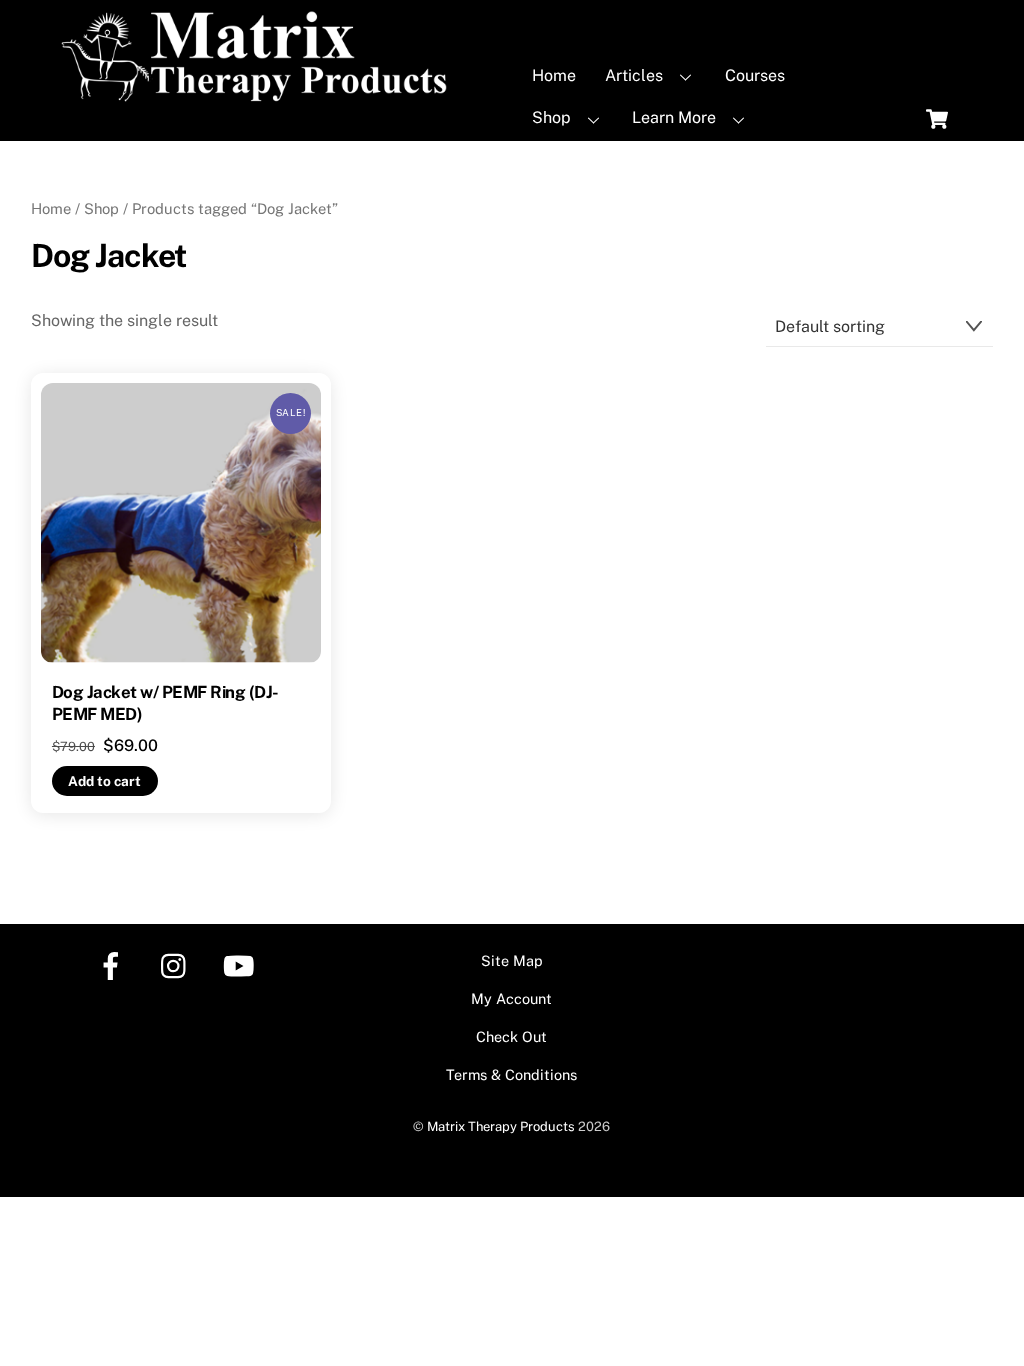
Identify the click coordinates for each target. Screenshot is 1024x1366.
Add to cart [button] (104, 781)
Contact (561, 160)
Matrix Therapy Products (501, 1126)
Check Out (511, 1036)
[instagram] (178, 964)
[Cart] (937, 119)
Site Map (512, 960)
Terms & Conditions (511, 1074)
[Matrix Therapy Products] (259, 93)
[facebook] (114, 964)
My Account (511, 998)
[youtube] (242, 964)
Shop (551, 117)
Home (554, 75)
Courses (755, 75)
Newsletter (692, 160)
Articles (634, 75)
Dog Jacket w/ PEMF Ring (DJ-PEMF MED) (165, 703)
